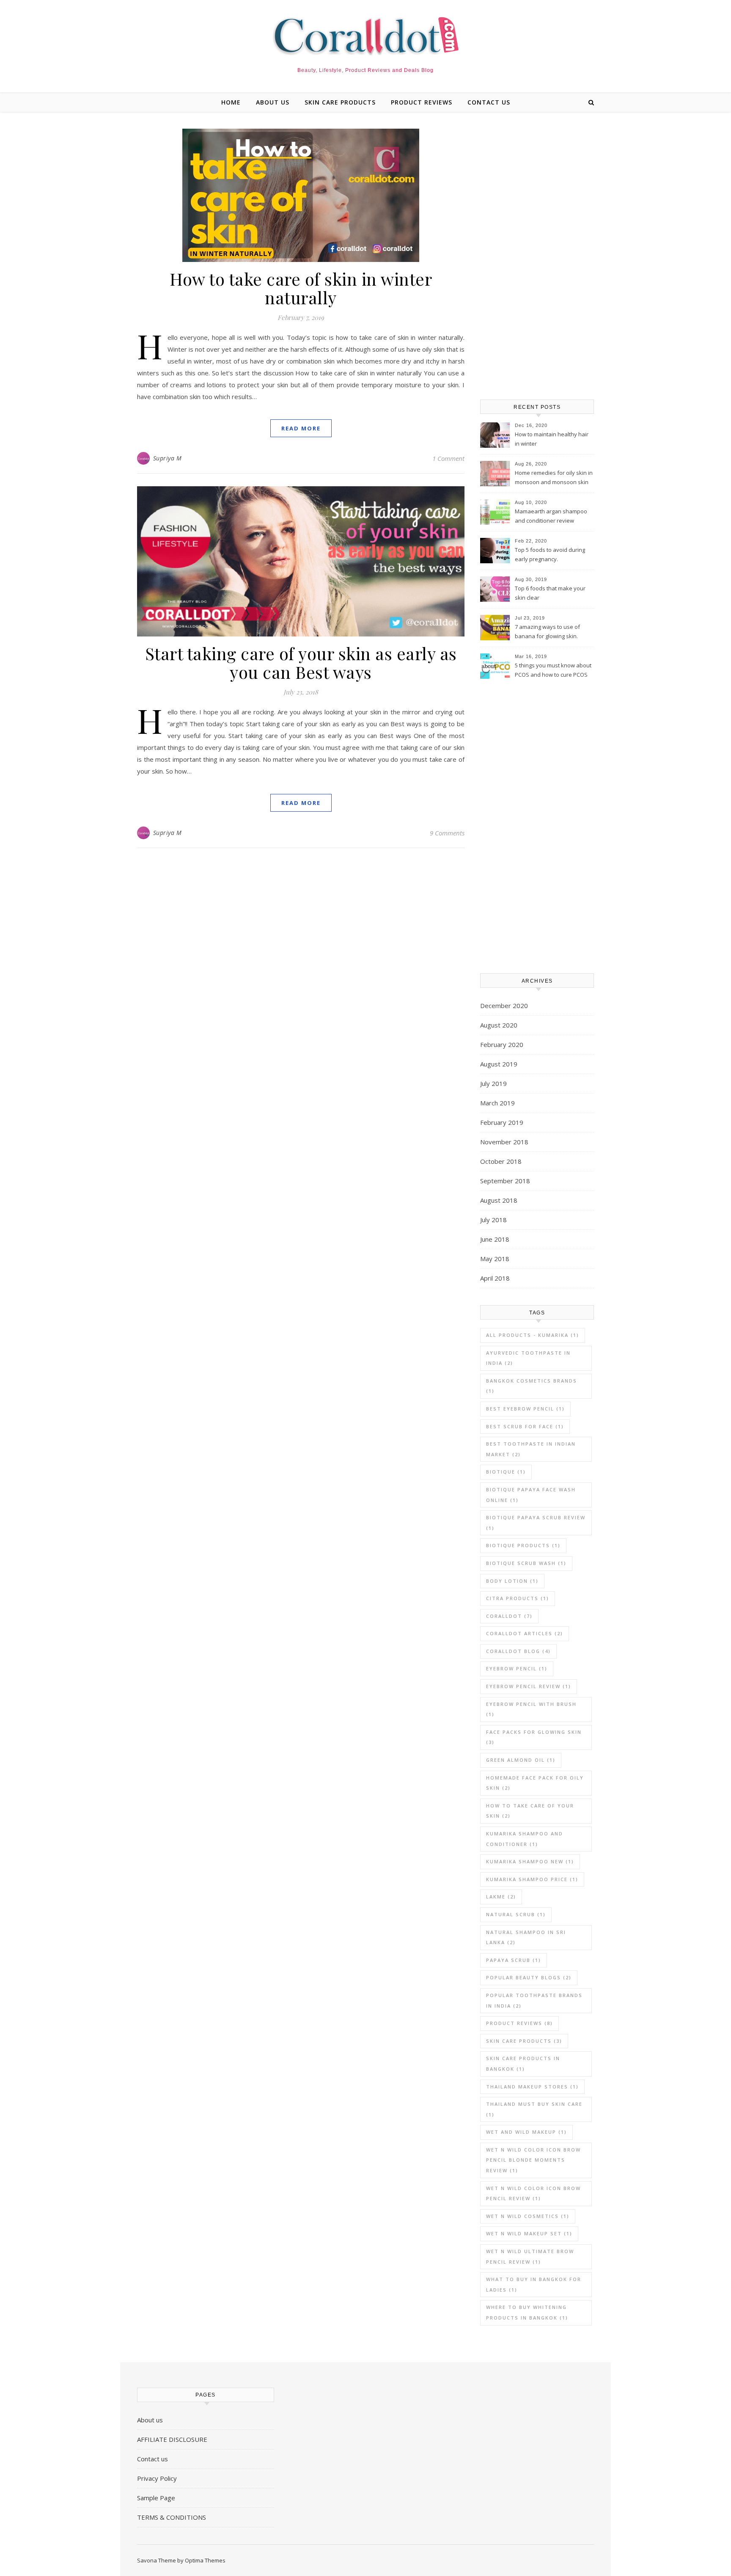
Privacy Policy (157, 2478)
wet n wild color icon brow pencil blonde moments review (533, 2160)
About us (273, 102)
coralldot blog (518, 1651)
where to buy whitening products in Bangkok (527, 2312)
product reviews (422, 102)
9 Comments (447, 833)
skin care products (340, 102)
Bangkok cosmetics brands (532, 1386)
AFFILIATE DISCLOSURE (172, 2439)
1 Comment (448, 458)
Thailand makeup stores (532, 2087)
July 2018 (493, 1220)
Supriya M (168, 458)
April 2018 (495, 1278)
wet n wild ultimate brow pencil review (530, 2256)
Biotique (506, 1472)
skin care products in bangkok (523, 2064)
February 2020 (502, 1044)
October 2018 (501, 1161)
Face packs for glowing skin (534, 1737)
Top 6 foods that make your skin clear (550, 593)
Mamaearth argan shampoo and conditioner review (551, 516)
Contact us (489, 102)
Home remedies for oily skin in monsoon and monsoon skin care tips (554, 478)
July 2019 (493, 1083)
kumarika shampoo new (530, 1861)
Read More (301, 428)
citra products (518, 1598)
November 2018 (504, 1142)
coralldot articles (525, 1633)
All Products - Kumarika (533, 1335)
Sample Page (156, 2498)
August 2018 (499, 1200)
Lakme (501, 1897)
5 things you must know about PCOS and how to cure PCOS (553, 670)
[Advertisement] (537, 256)
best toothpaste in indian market (531, 1449)
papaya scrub (514, 1960)
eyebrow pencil (517, 1668)
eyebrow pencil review (529, 1686)
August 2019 (499, 1064)
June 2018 (495, 1239)
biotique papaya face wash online (531, 1495)
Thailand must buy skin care (534, 2109)
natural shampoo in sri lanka (526, 1937)
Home (231, 102)
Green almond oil (521, 1760)
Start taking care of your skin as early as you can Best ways (301, 663)
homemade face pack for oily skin (535, 1783)
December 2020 (504, 1006)
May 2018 (495, 1259)
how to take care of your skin (530, 1811)
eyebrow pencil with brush (531, 1709)
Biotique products (523, 1545)
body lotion (512, 1581)
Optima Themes (205, 2560)
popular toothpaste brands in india (534, 2000)
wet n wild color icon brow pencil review (533, 2193)
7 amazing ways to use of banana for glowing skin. (547, 631)
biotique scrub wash (526, 1563)
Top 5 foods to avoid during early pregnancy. (550, 554)
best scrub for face (525, 1426)
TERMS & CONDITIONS (172, 2517)
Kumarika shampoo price (532, 1879)
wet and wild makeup (526, 2132)
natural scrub (516, 1914)
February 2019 (502, 1122)
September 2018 (505, 1181)
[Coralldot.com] (365, 36)
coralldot (509, 1616)
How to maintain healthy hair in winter (552, 439)
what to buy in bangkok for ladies (534, 2284)
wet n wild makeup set (529, 2233)
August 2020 (499, 1025)
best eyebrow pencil (525, 1409)
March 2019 (497, 1103)
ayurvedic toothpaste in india (528, 1358)
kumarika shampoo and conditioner (525, 1839)
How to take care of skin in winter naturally (301, 288)
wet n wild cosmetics (528, 2216)
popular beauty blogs (529, 1977)
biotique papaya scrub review (536, 1523)
